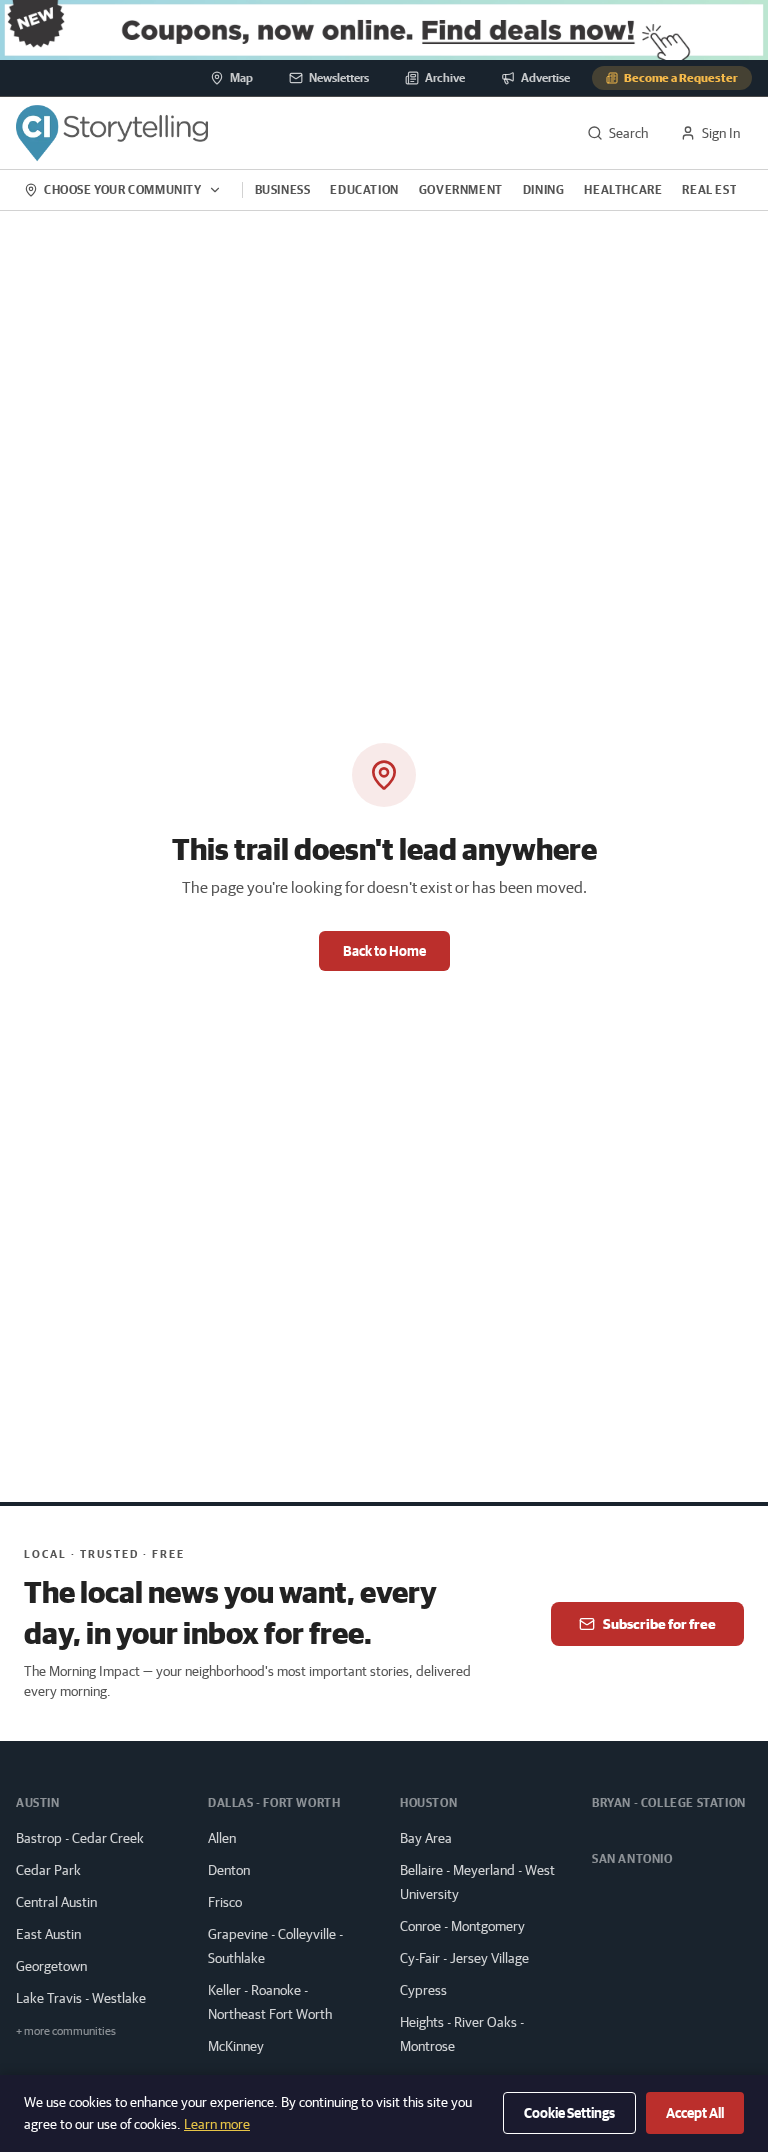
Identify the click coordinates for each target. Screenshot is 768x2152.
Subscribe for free (659, 1624)
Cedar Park (48, 1870)
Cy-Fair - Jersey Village (464, 1958)
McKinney (236, 2046)
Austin (38, 1802)
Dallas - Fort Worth (274, 1802)
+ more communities (66, 2030)
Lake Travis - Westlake (81, 1998)
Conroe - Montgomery (462, 1926)
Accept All (695, 2113)
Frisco (225, 1902)
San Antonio (632, 1858)
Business (283, 189)
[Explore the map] (384, 30)
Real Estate (720, 189)
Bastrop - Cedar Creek (80, 1838)
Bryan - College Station (669, 1802)
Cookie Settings (569, 2113)
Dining (544, 189)
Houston (428, 1802)
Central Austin (56, 1902)
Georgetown (51, 1966)
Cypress (423, 1990)
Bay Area (426, 1838)
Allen (222, 1838)
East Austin (48, 1934)
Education (364, 189)
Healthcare (623, 189)
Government (461, 189)
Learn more (217, 2124)
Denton (229, 1870)
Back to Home (384, 951)
